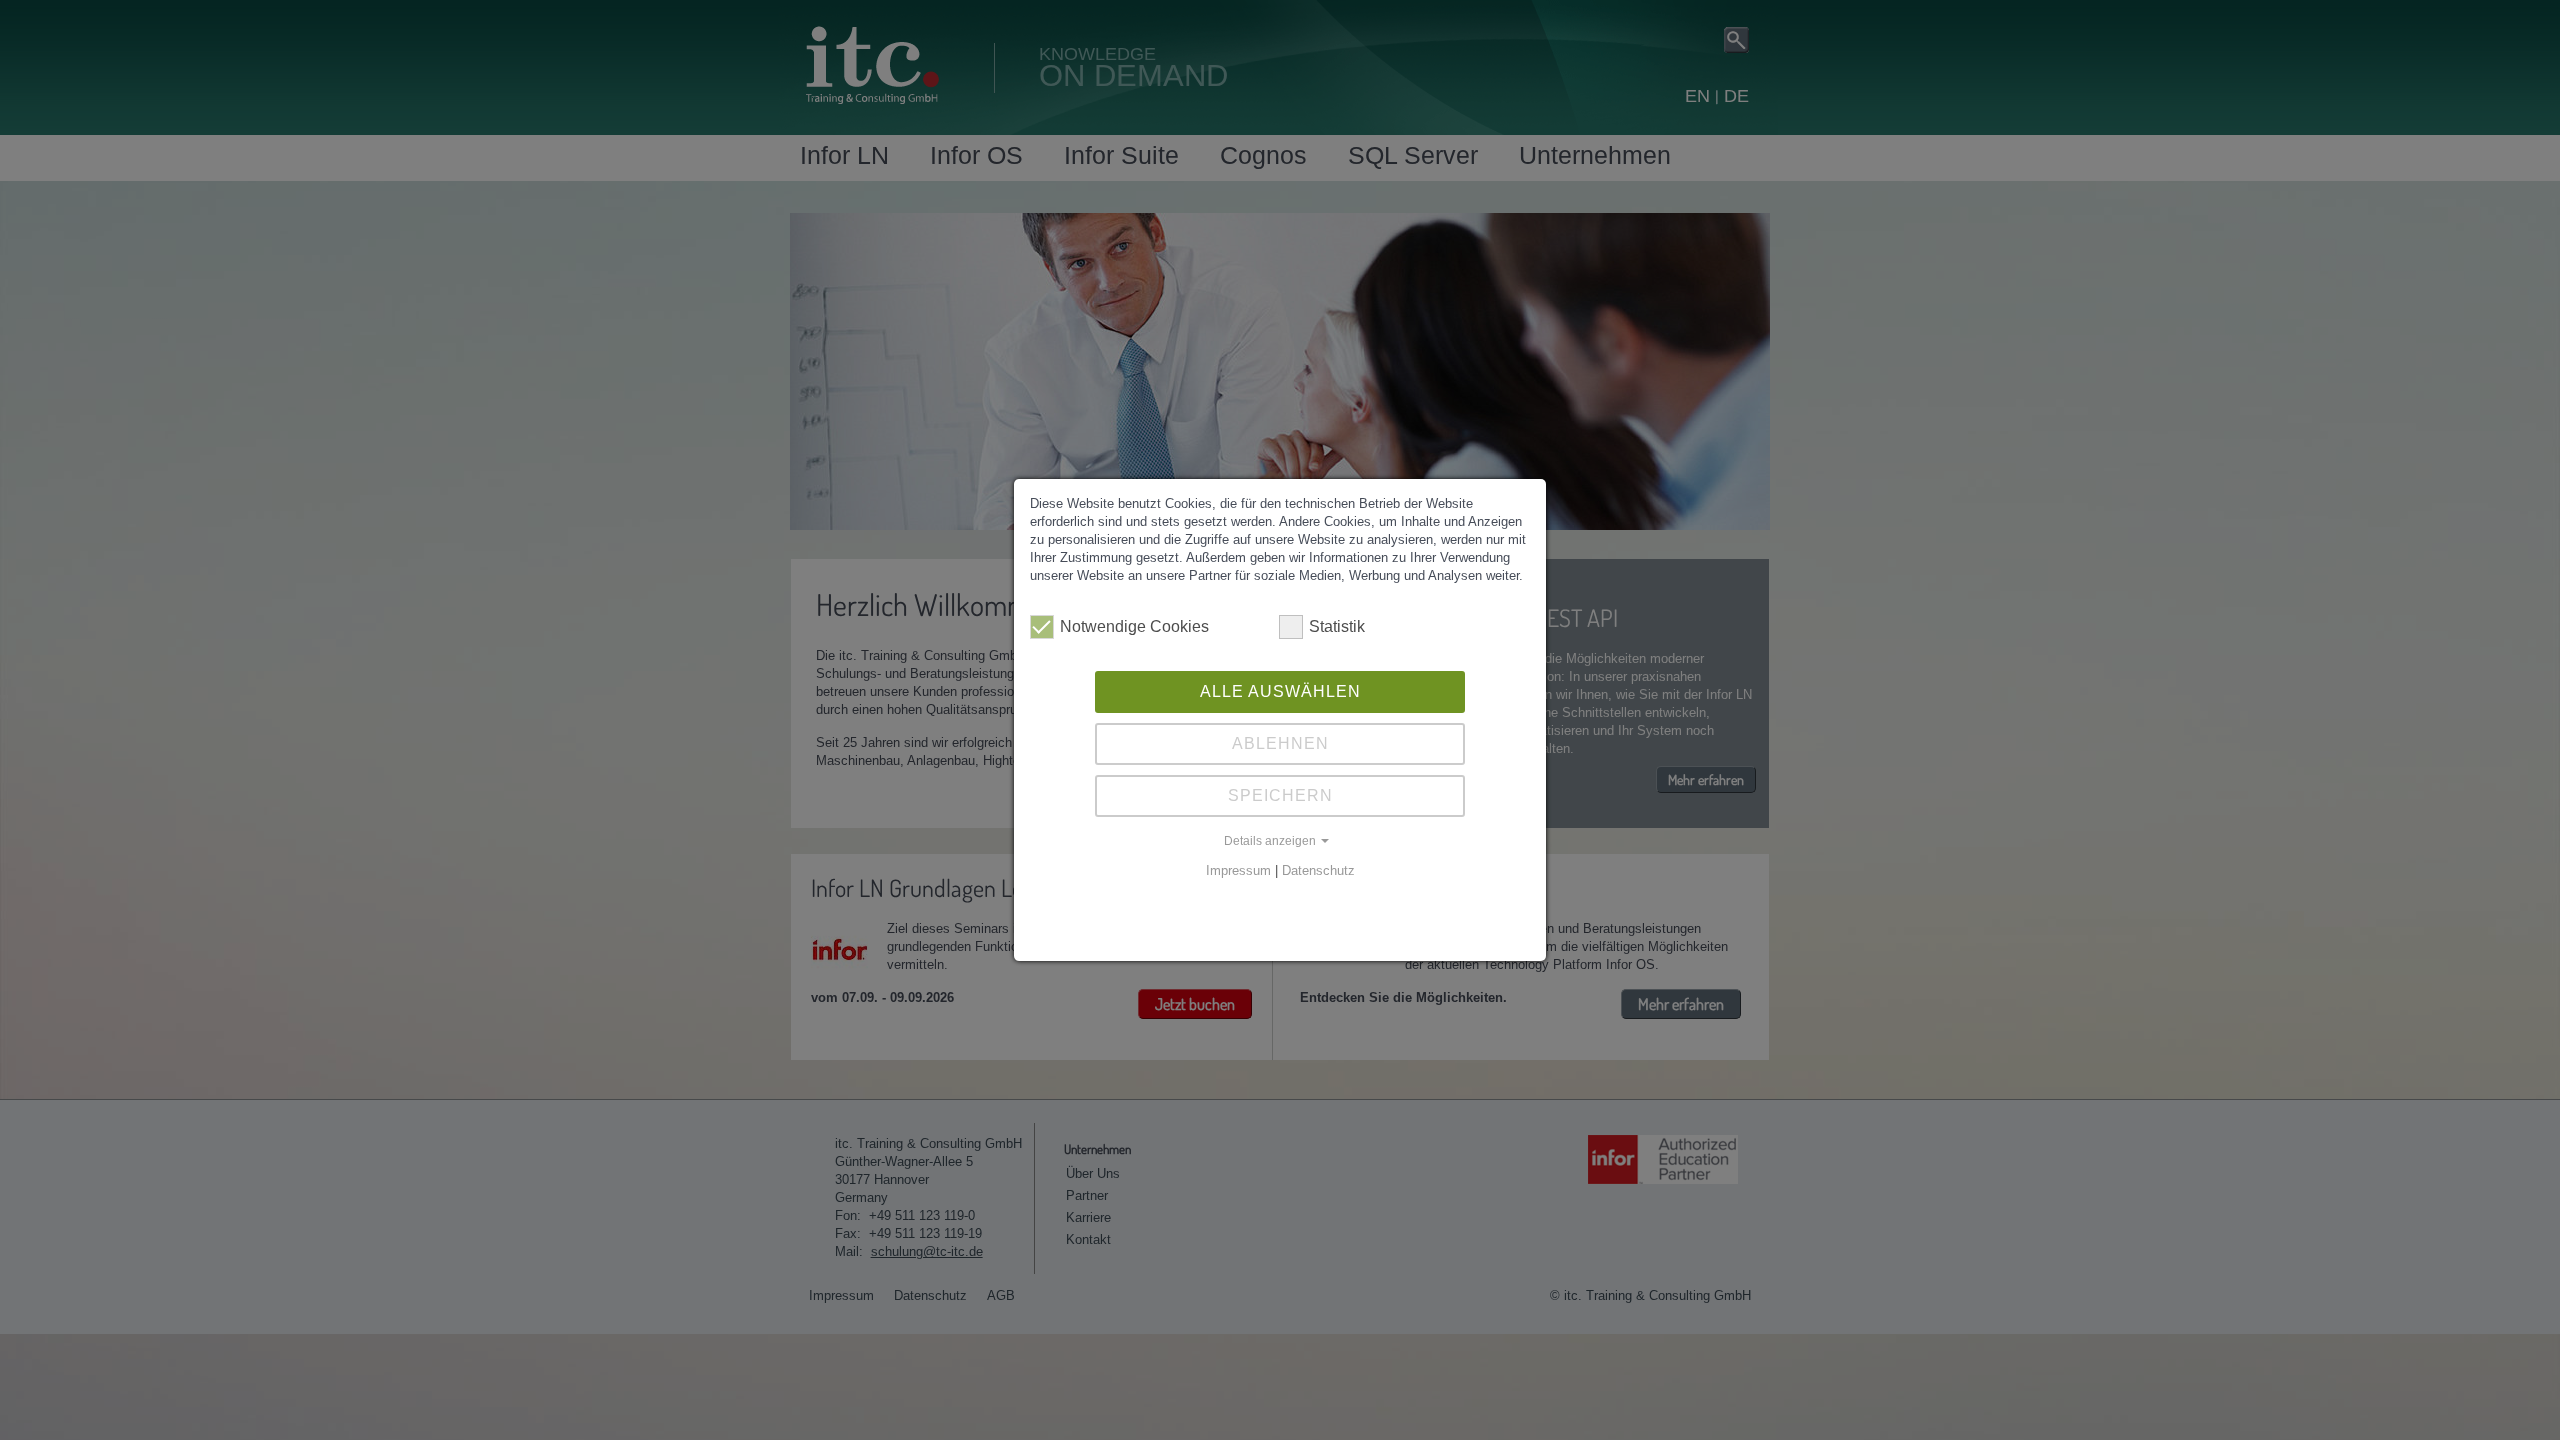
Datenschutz (1318, 870)
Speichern (1280, 795)
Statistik (1337, 626)
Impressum (1238, 870)
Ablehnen (1280, 743)
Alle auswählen (1280, 691)
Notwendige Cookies (1134, 626)
